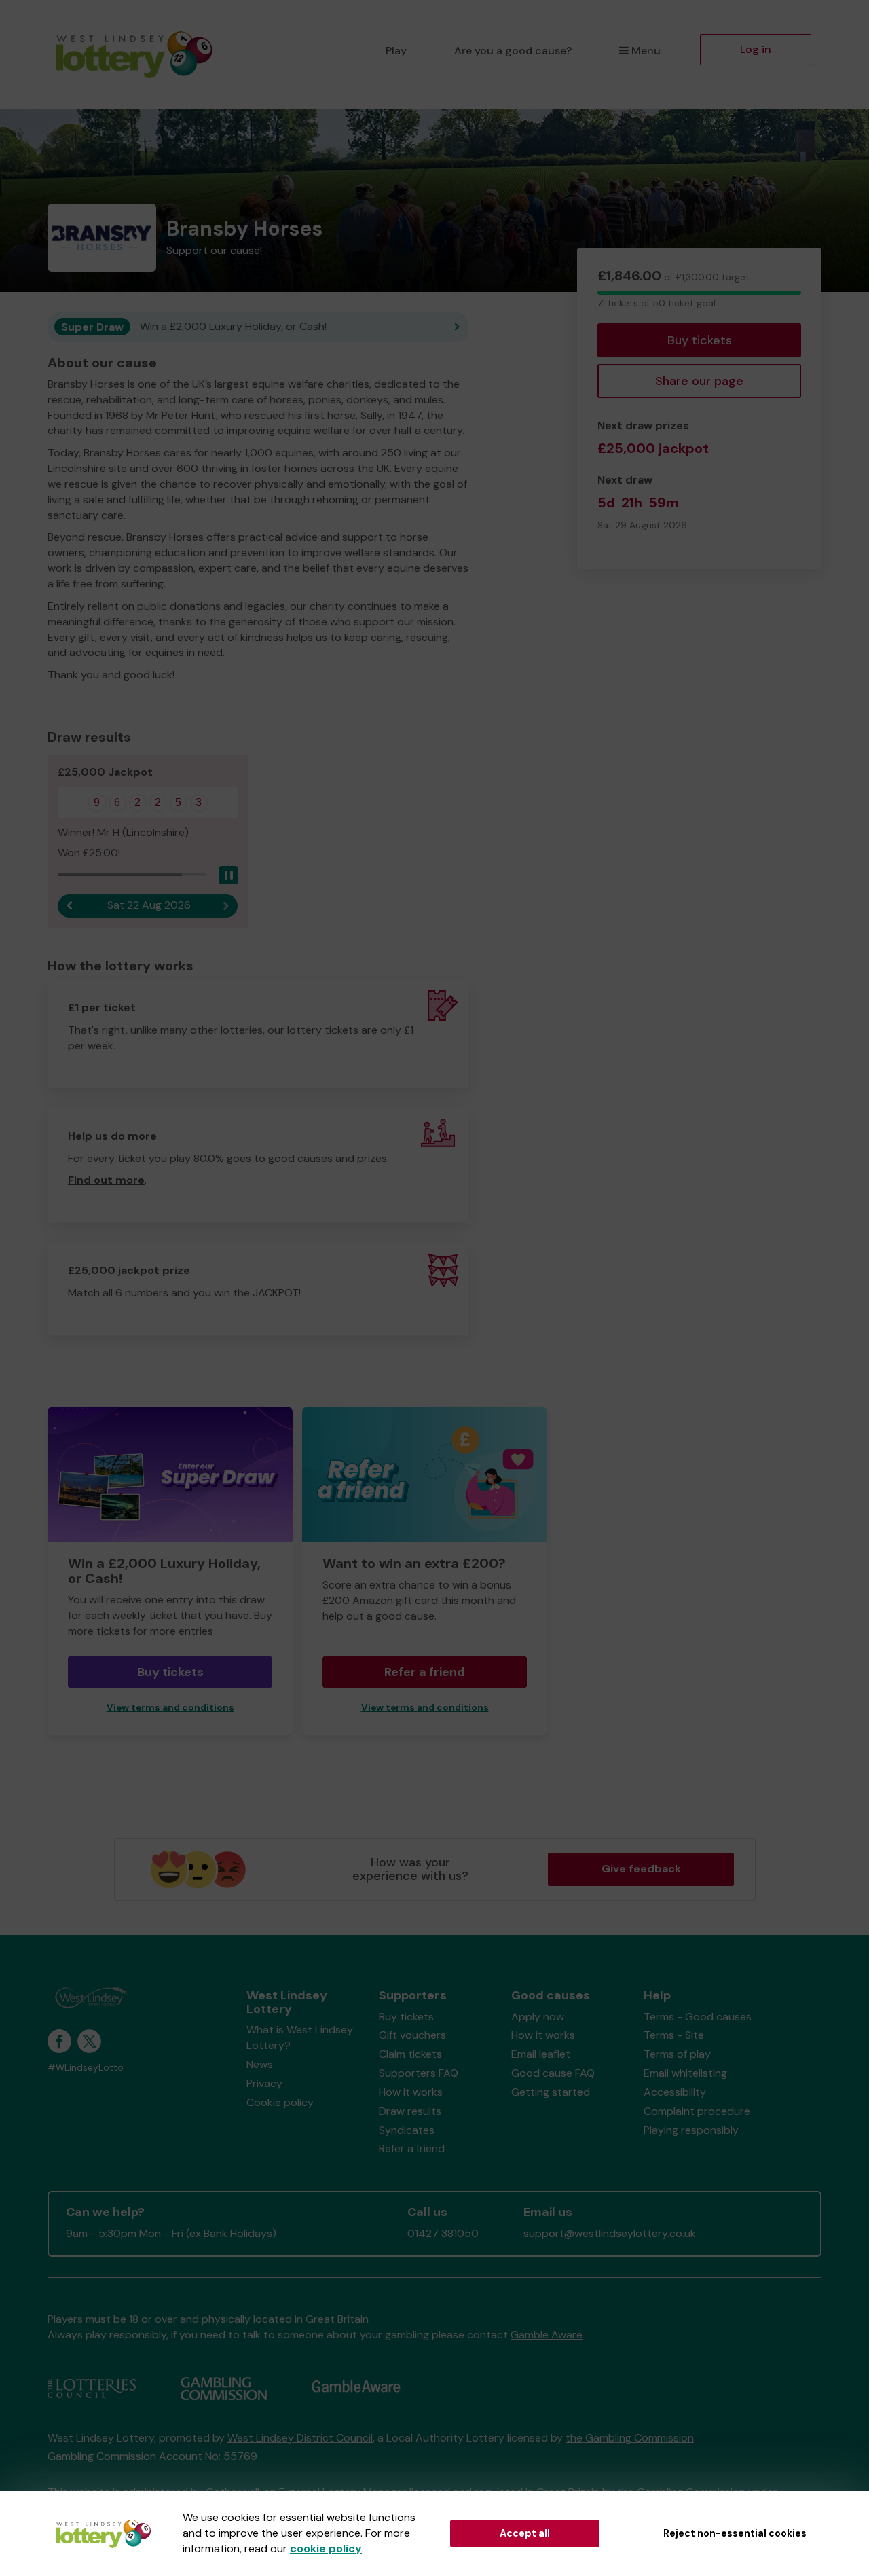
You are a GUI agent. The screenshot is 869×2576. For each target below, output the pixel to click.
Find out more (106, 1180)
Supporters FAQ (419, 2073)
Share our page (699, 381)
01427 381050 (443, 2233)
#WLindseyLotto (86, 2068)
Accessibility (675, 2092)
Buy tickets (700, 340)
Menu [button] (646, 51)
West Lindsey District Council (300, 2438)
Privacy (264, 2083)
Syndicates (407, 2130)
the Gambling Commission (630, 2438)
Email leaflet (541, 2054)
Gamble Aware (547, 2335)
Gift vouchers (412, 2035)
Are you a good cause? (513, 51)
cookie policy (326, 2548)
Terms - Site (674, 2035)
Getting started (551, 2092)
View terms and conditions (170, 1708)
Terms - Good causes (698, 2017)
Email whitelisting (685, 2073)
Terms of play (677, 2054)
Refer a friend (425, 1672)
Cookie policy (280, 2102)
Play (396, 51)
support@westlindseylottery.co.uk (610, 2233)
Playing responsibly (691, 2130)
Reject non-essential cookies (735, 2533)
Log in (756, 49)
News (260, 2064)
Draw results (410, 2111)
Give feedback (641, 1869)
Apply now (538, 2017)
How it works (411, 2092)
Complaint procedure (697, 2111)
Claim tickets (410, 2054)
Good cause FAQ (553, 2073)
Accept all (525, 2533)
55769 (240, 2456)
